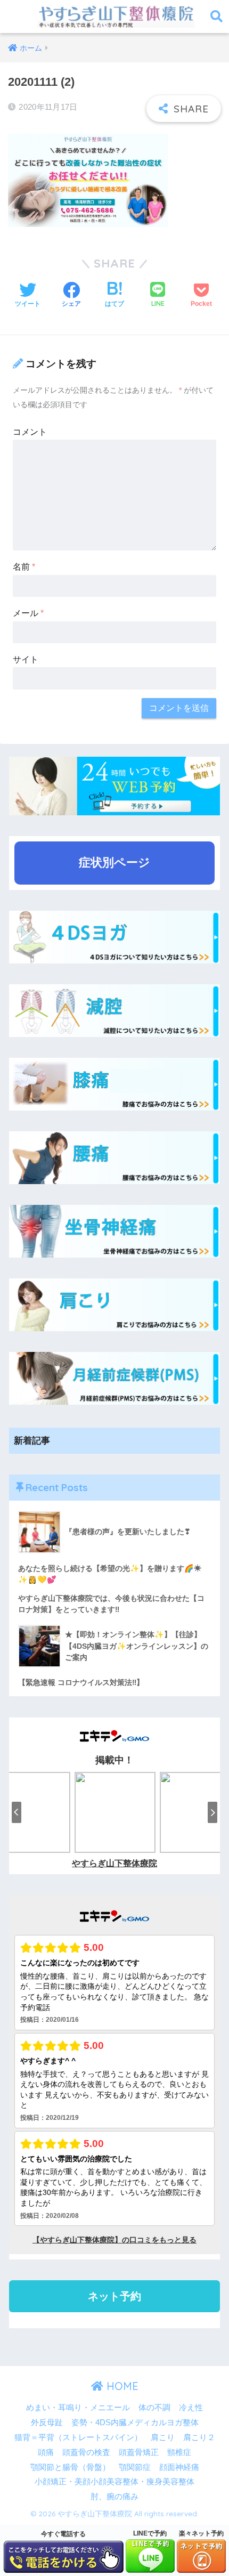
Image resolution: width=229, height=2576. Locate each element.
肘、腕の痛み (114, 2497)
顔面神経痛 (179, 2467)
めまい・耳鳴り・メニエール (78, 2408)
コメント (30, 432)
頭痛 (46, 2452)
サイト (26, 659)
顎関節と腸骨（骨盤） (70, 2467)
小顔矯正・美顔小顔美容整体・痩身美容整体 (114, 2482)
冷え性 (191, 2408)
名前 (24, 567)
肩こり (163, 2437)
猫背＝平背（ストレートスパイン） (78, 2437)
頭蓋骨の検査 (86, 2452)
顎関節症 (135, 2467)
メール (28, 613)
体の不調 (154, 2408)
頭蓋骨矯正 (139, 2452)
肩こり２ (199, 2437)
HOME (121, 2386)
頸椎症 (179, 2452)
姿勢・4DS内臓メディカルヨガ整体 (135, 2423)
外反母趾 (47, 2423)
